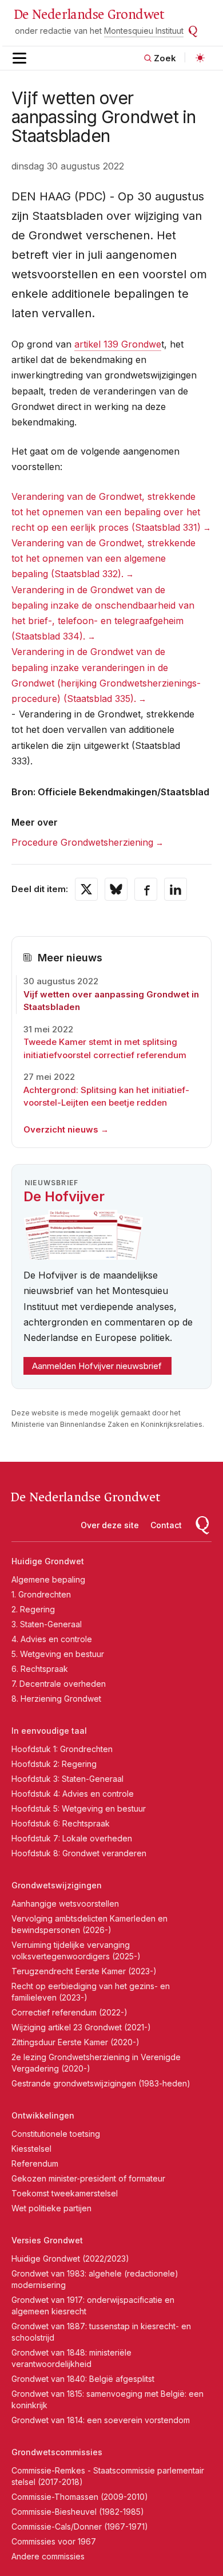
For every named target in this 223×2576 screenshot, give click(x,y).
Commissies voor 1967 (54, 2541)
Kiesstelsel (31, 2149)
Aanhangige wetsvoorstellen (65, 1904)
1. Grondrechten (41, 1594)
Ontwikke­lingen (43, 2115)
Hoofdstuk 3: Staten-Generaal (67, 1779)
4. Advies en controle (52, 1639)
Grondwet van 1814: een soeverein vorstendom (101, 2420)
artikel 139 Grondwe (118, 344)
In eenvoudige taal (49, 1731)
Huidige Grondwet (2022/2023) (70, 2259)
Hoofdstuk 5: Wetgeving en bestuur (79, 1808)
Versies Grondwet (47, 2240)
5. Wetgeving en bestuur (58, 1654)
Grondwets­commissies (57, 2452)
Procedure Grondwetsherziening (82, 842)
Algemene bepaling (48, 1579)
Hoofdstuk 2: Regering (54, 1764)
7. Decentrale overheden (59, 1684)
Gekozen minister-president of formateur (88, 2178)
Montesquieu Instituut (144, 31)
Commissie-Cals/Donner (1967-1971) (80, 2526)
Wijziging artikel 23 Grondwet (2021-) (81, 2027)
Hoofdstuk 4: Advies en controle (73, 1794)
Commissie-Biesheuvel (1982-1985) (78, 2512)
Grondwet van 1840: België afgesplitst (83, 2379)
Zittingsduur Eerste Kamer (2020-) (75, 2042)
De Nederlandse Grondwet (89, 15)
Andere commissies (48, 2556)
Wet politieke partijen (51, 2208)
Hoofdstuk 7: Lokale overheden (72, 1838)
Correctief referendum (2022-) (69, 2012)
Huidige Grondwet (48, 1561)
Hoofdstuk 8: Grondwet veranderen (79, 1853)
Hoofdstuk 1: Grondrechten (62, 1749)
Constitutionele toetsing (56, 2134)
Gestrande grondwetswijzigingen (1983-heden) (101, 2083)
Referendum (35, 2163)
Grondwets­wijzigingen (57, 1885)
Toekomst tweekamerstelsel (65, 2193)
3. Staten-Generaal (47, 1624)
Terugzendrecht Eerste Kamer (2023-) (84, 1971)
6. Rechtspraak (40, 1669)
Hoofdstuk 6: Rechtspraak (61, 1823)
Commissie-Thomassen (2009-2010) (80, 2497)
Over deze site (110, 1525)
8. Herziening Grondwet (56, 1699)
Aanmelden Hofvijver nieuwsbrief (97, 1366)
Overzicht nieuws (61, 1129)
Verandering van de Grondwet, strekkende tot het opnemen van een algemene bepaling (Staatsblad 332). (103, 558)
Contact (166, 1525)
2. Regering (33, 1609)
